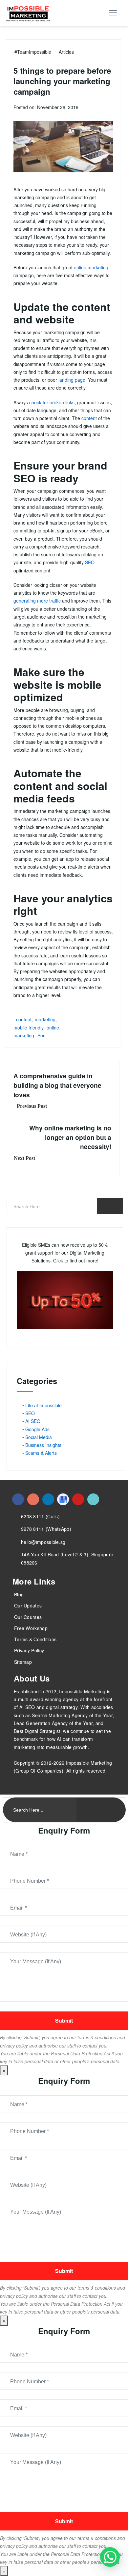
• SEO (29, 1413)
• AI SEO (31, 1421)
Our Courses (28, 1617)
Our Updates (28, 1605)
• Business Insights (42, 1445)
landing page (72, 380)
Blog (19, 1594)
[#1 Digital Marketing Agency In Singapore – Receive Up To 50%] (110, 2557)
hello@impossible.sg (43, 1542)
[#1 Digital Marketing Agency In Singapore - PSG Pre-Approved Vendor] (18, 1499)
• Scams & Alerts (40, 1453)
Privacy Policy (29, 1650)
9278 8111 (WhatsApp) (46, 1529)
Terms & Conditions (35, 1639)
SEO (90, 562)
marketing (45, 1019)
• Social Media (37, 1437)
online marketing (91, 267)
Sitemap (23, 1662)
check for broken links (52, 402)
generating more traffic (37, 601)
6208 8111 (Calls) (40, 1516)
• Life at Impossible (42, 1405)
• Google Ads (36, 1429)
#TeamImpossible (33, 52)
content (89, 418)
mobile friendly (28, 1028)
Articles (66, 52)
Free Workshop (31, 1628)
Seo (42, 1035)
